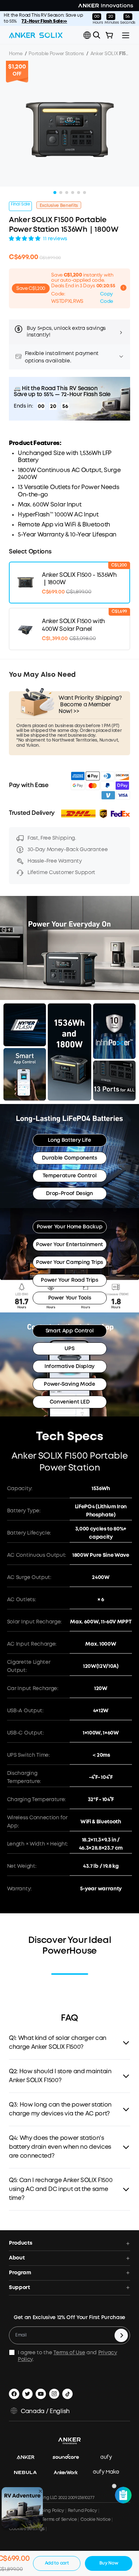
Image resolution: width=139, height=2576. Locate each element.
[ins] (54, 2394)
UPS (69, 1349)
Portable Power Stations (56, 54)
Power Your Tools (70, 1298)
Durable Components (69, 1158)
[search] (97, 35)
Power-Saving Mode (69, 1384)
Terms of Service (59, 2520)
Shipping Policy (48, 2511)
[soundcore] (69, 2458)
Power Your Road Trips (69, 1280)
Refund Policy (82, 2511)
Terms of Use (69, 2353)
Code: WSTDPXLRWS (67, 298)
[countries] (88, 35)
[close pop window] (40, 2491)
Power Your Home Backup (70, 1227)
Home (16, 54)
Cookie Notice (95, 2520)
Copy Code (107, 298)
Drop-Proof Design (69, 1194)
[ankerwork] (69, 2473)
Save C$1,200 (31, 289)
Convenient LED (70, 1402)
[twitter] (27, 2394)
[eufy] (110, 2458)
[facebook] (14, 2394)
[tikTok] (67, 2394)
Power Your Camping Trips (69, 1262)
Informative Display (69, 1366)
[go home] (36, 35)
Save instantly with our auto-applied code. (82, 278)
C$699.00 (23, 257)
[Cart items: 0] (109, 35)
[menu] (126, 35)
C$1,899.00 (50, 258)
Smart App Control (70, 1331)
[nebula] (29, 2473)
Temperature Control (70, 1176)
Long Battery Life (69, 1140)
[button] (87, 35)
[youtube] (41, 2394)
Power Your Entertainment (69, 1245)
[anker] (29, 2458)
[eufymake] (110, 2473)
